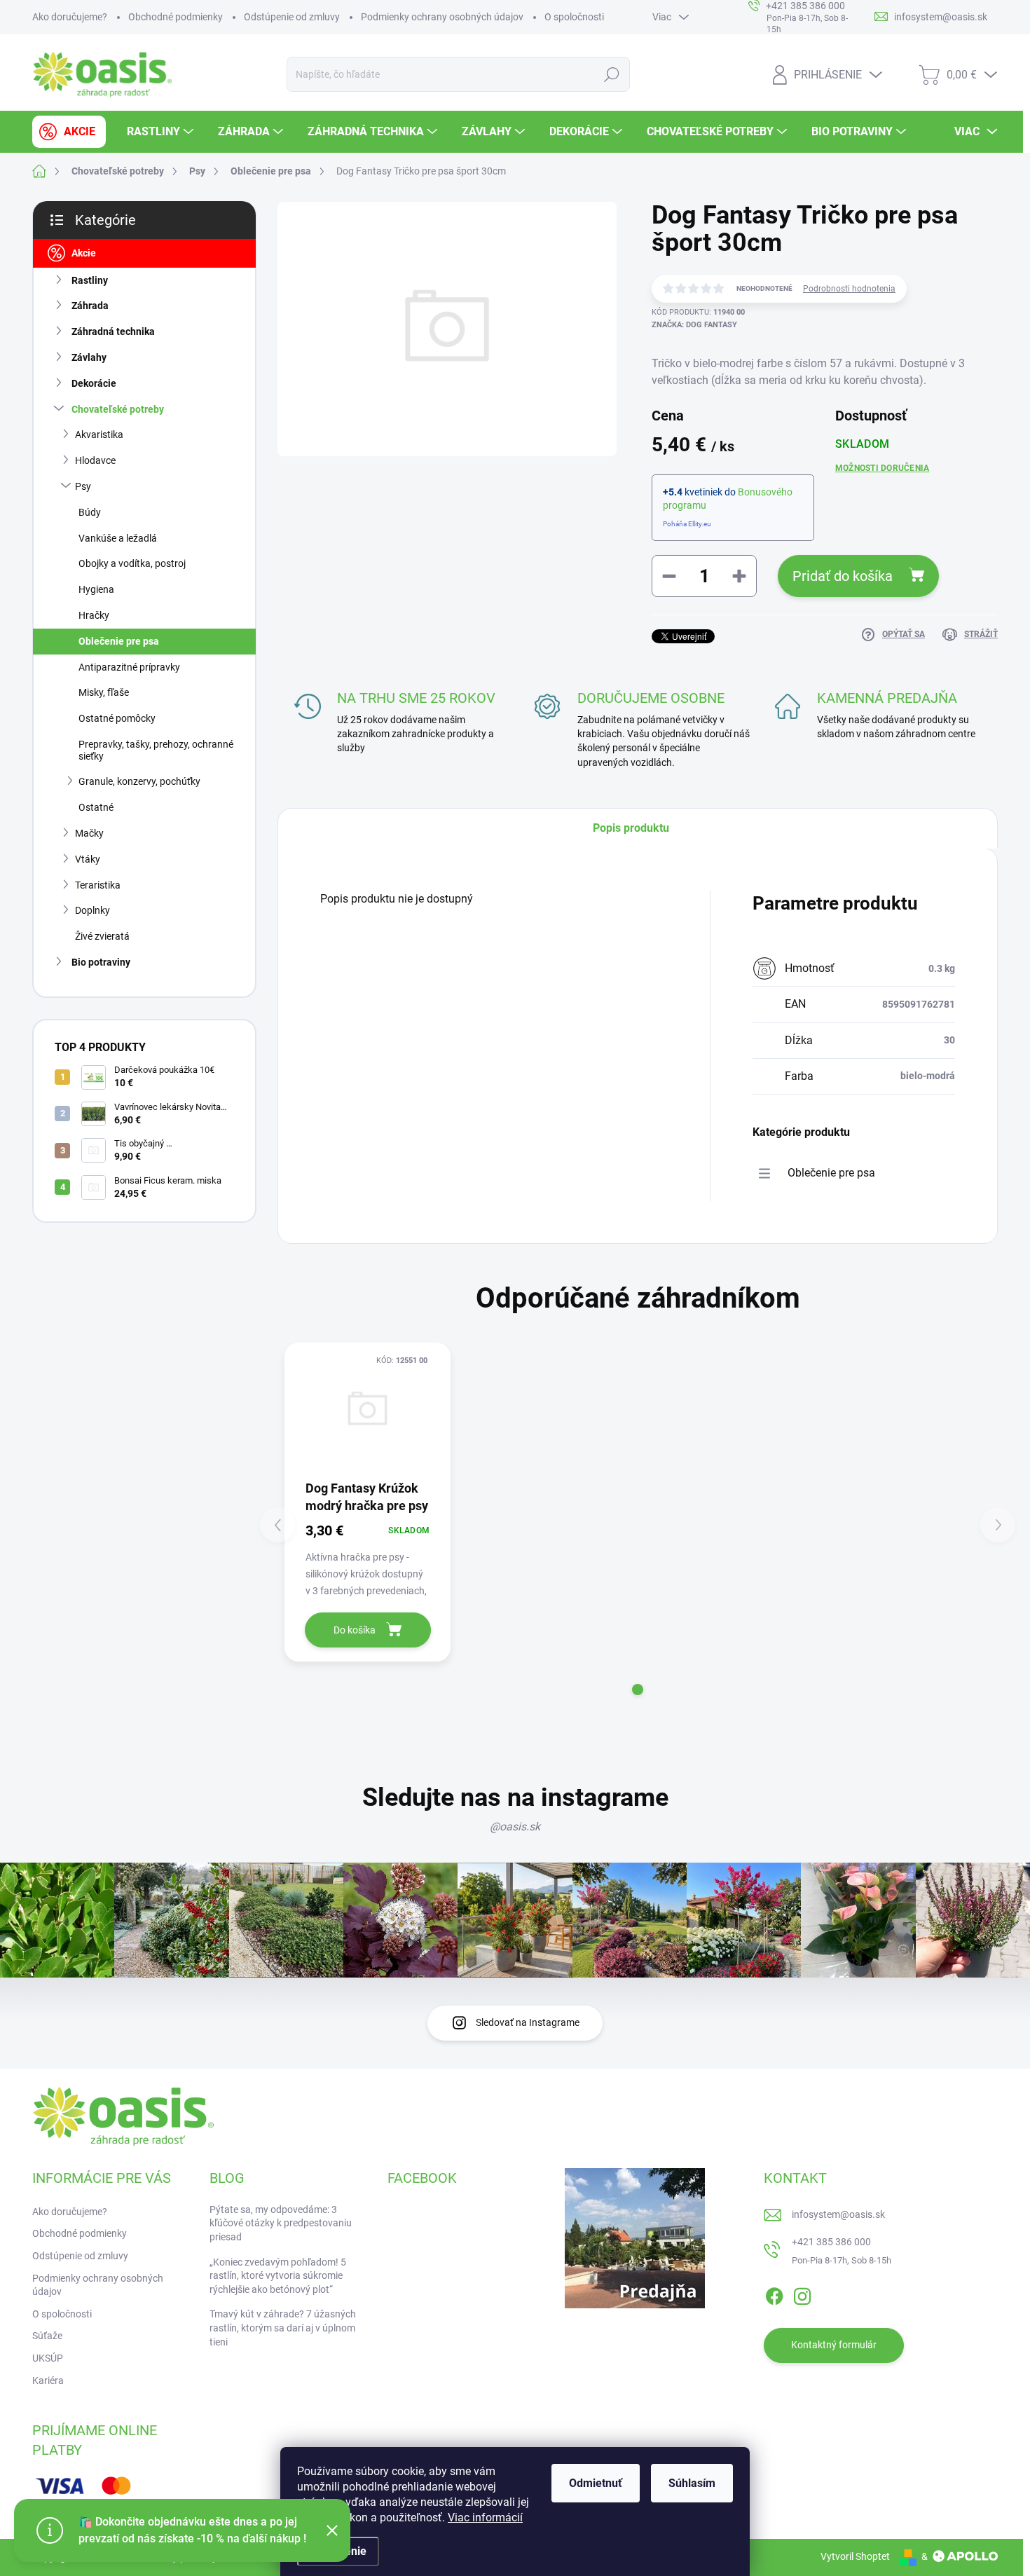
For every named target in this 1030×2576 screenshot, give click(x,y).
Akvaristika (99, 434)
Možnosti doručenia (882, 468)
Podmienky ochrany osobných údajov (442, 17)
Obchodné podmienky (176, 17)
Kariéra (48, 2380)
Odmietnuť (596, 2483)
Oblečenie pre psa (119, 641)
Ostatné (96, 807)
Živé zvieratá (102, 936)
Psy (83, 486)
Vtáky (88, 859)
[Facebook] (774, 2294)
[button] (638, 1690)
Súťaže (47, 2336)
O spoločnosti (574, 17)
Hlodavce (95, 460)
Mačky (89, 833)
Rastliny (90, 280)
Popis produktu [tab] (631, 828)
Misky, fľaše (104, 692)
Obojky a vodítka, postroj (132, 563)
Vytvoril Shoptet (855, 2556)
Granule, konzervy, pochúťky (139, 781)
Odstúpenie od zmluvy (292, 17)
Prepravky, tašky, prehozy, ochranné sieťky (156, 750)
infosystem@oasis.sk (838, 2214)
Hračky (94, 615)
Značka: (694, 325)
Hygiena (96, 589)
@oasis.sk (515, 1827)
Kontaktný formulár (834, 2345)
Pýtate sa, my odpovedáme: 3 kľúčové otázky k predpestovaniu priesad (281, 2223)
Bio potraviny (101, 962)
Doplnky (92, 910)
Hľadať (612, 74)
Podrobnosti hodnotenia (849, 289)
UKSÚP (48, 2358)
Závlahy (89, 357)
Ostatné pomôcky (117, 718)
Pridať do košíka (843, 576)
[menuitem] (69, 132)
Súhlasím (692, 2483)
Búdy (90, 512)
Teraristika (98, 885)
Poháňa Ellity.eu (687, 524)
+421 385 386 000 (831, 2242)
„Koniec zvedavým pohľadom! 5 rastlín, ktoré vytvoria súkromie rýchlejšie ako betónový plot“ (278, 2276)
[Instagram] (802, 2294)
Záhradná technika (113, 331)
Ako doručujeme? (70, 17)
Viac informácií (485, 2517)
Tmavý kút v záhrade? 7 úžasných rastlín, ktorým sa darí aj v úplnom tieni (283, 2328)
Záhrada (90, 306)
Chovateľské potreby (118, 409)
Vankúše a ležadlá (118, 538)
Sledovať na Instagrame (528, 2022)
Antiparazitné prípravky (129, 667)
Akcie (84, 253)
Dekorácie (94, 383)
